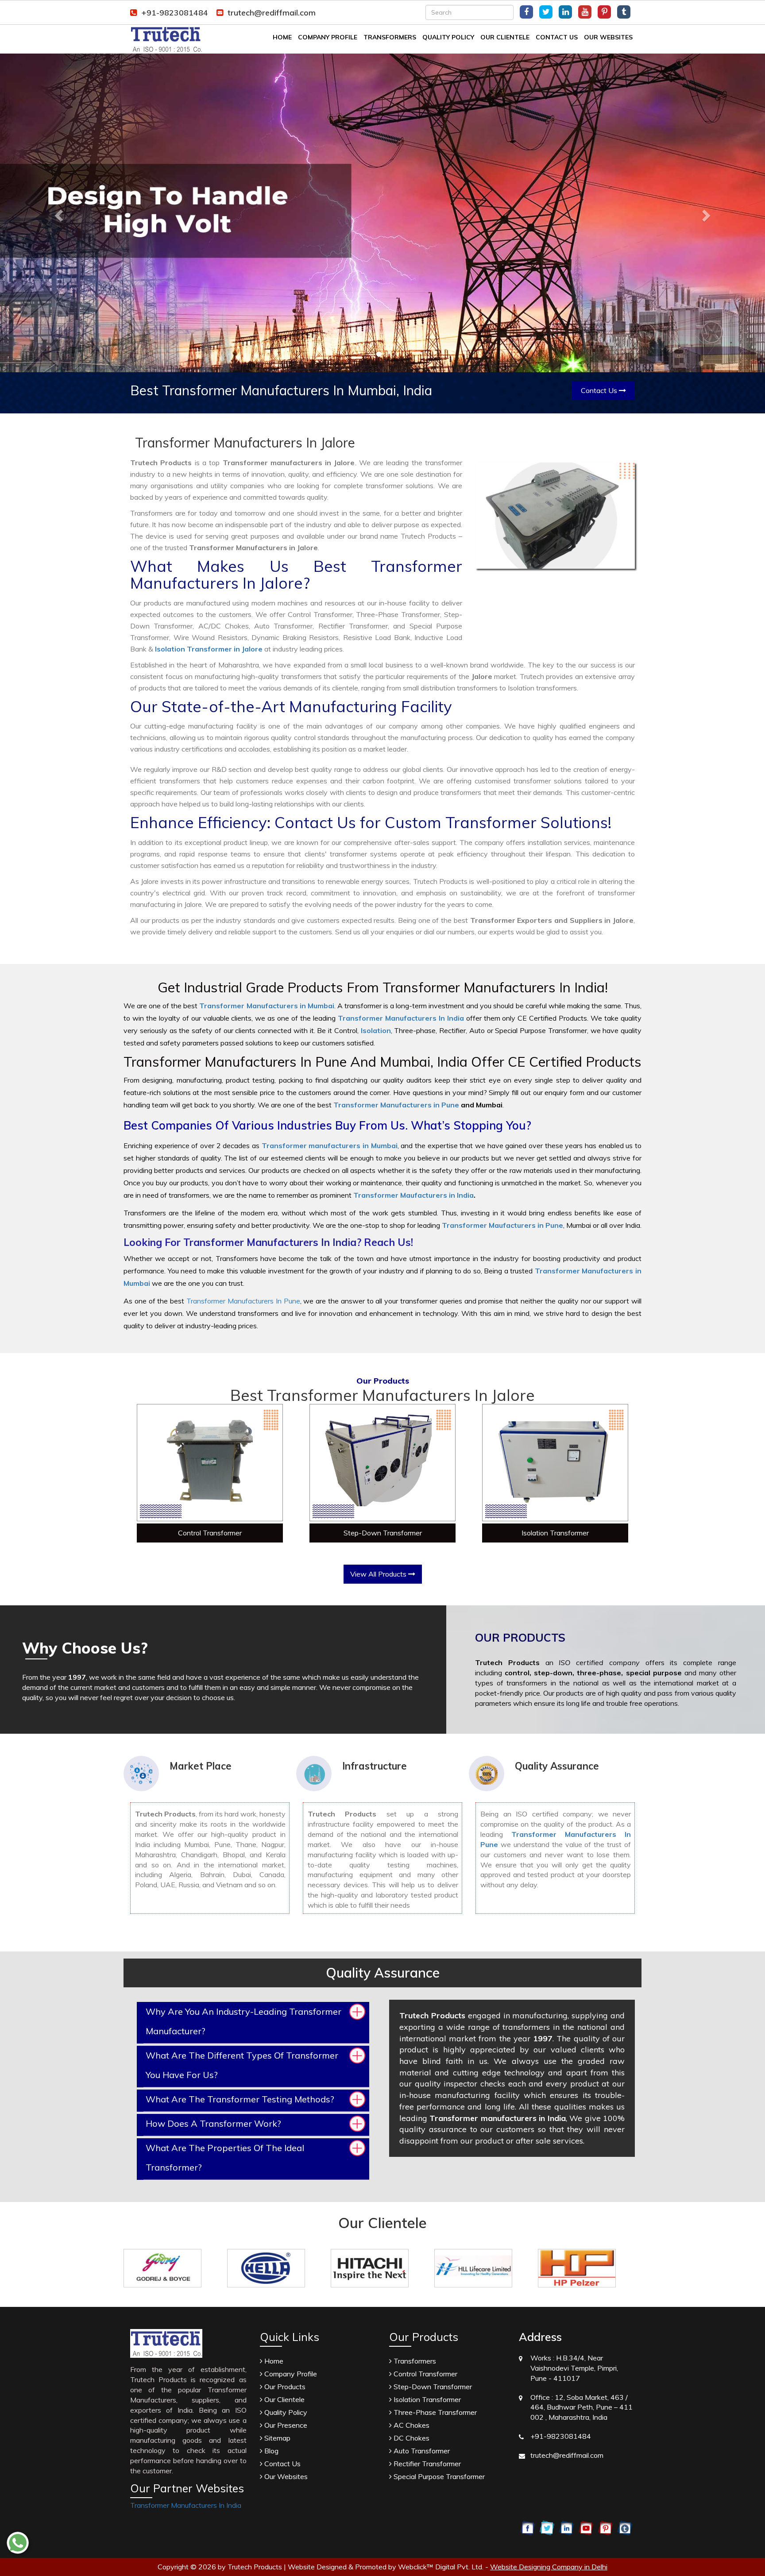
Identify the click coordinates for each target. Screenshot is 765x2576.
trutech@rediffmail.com (272, 13)
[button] (57, 213)
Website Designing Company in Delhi (549, 2567)
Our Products (284, 2387)
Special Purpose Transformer (438, 2476)
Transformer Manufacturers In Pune (243, 1301)
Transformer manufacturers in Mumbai (330, 1145)
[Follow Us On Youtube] (585, 12)
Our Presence (285, 2425)
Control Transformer (210, 1533)
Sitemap (276, 2438)
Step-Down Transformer (383, 1533)
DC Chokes (411, 2438)
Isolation (376, 1030)
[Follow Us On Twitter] (546, 12)
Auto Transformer (421, 2451)
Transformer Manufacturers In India (186, 2505)
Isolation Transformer (555, 1533)
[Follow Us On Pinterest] (604, 12)
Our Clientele (505, 37)
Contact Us (557, 37)
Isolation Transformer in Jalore (209, 649)
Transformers (390, 37)
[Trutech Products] (166, 39)
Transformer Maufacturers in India (413, 1195)
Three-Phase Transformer (434, 2412)
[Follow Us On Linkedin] (565, 12)
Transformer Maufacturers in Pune (502, 1225)
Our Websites (608, 37)
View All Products (379, 1574)
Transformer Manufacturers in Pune (396, 1105)
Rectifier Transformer (426, 2464)
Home (282, 37)
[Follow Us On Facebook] (526, 12)
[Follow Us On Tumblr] (624, 12)
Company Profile (328, 37)
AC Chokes (411, 2425)
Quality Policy (448, 37)
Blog (270, 2451)
